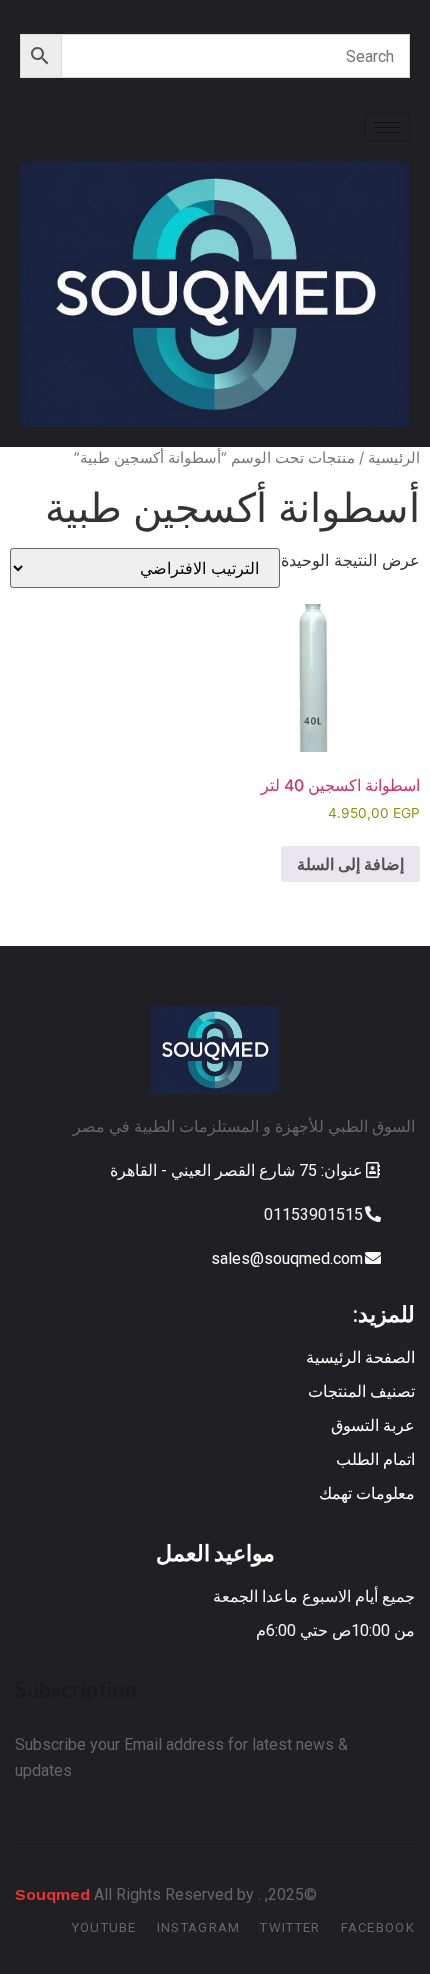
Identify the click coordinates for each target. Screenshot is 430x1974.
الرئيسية (394, 458)
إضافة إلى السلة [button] (350, 864)
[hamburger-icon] (387, 127)
